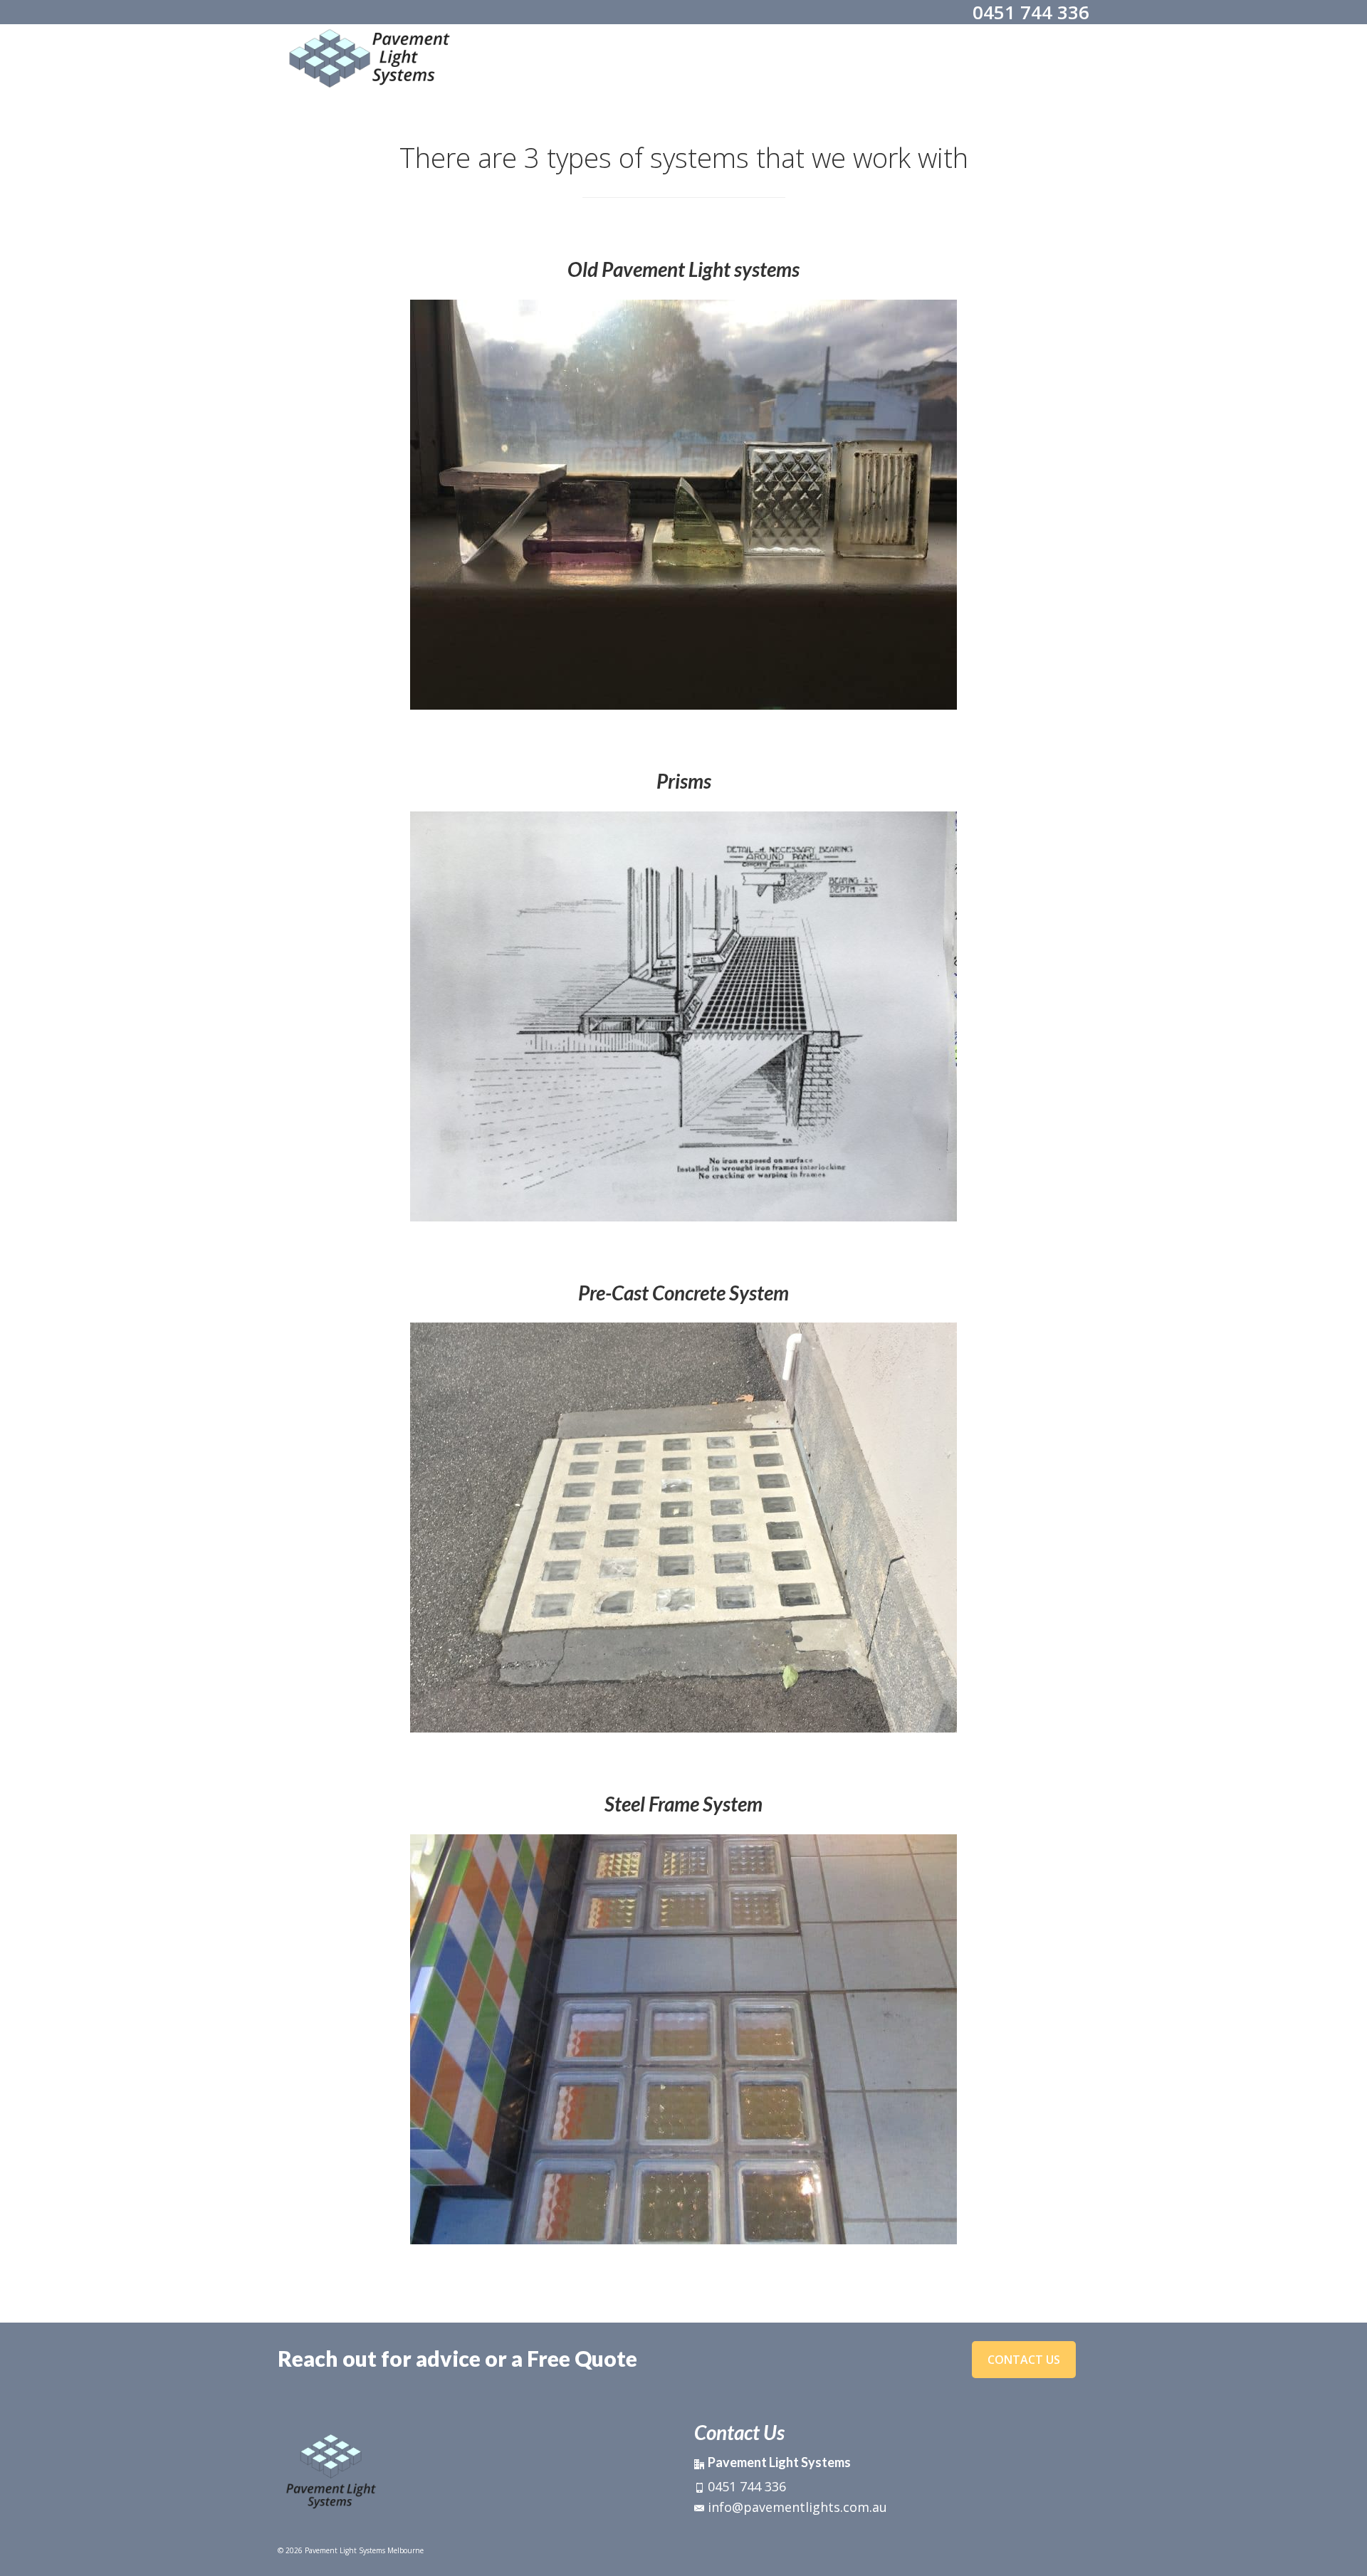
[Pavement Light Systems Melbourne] (406, 58)
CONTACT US (1024, 2360)
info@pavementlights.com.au (797, 2507)
